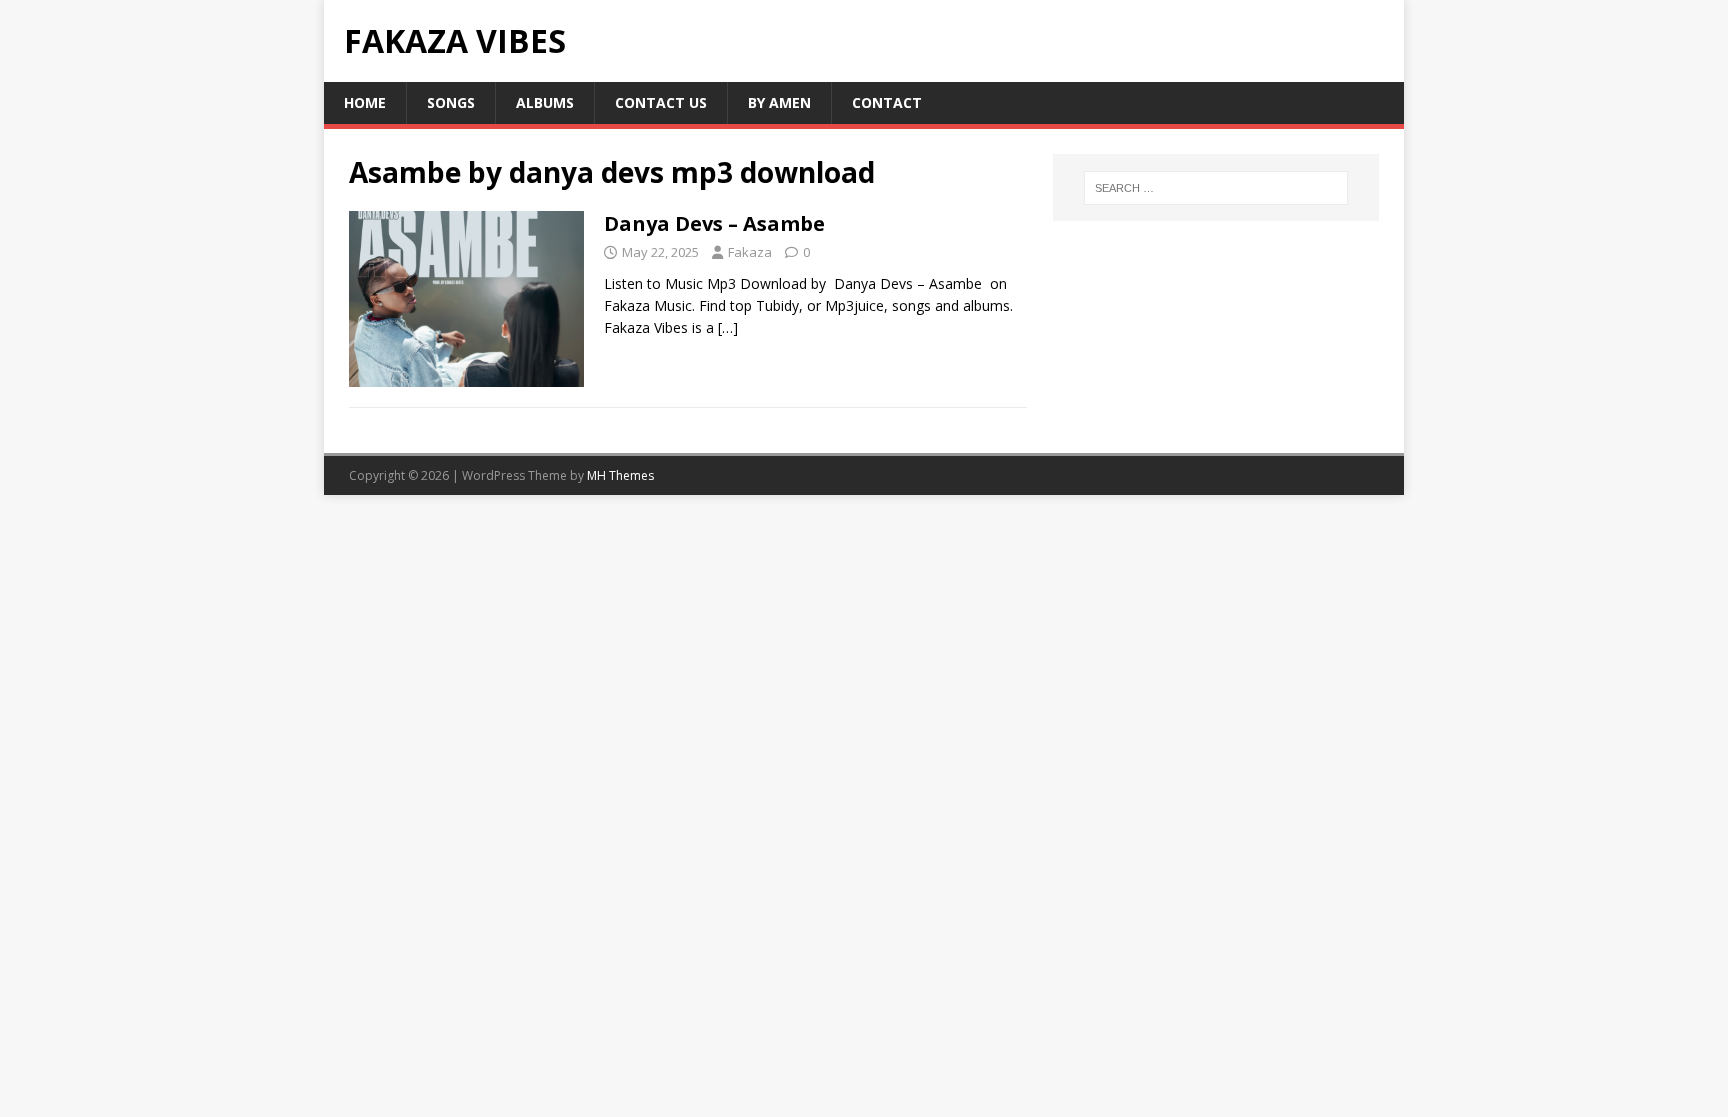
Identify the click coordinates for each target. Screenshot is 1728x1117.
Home (365, 102)
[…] (728, 327)
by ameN (779, 102)
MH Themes (620, 475)
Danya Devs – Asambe (714, 223)
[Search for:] (1216, 188)
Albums (545, 102)
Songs (451, 102)
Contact (887, 102)
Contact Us (661, 102)
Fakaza (750, 252)
